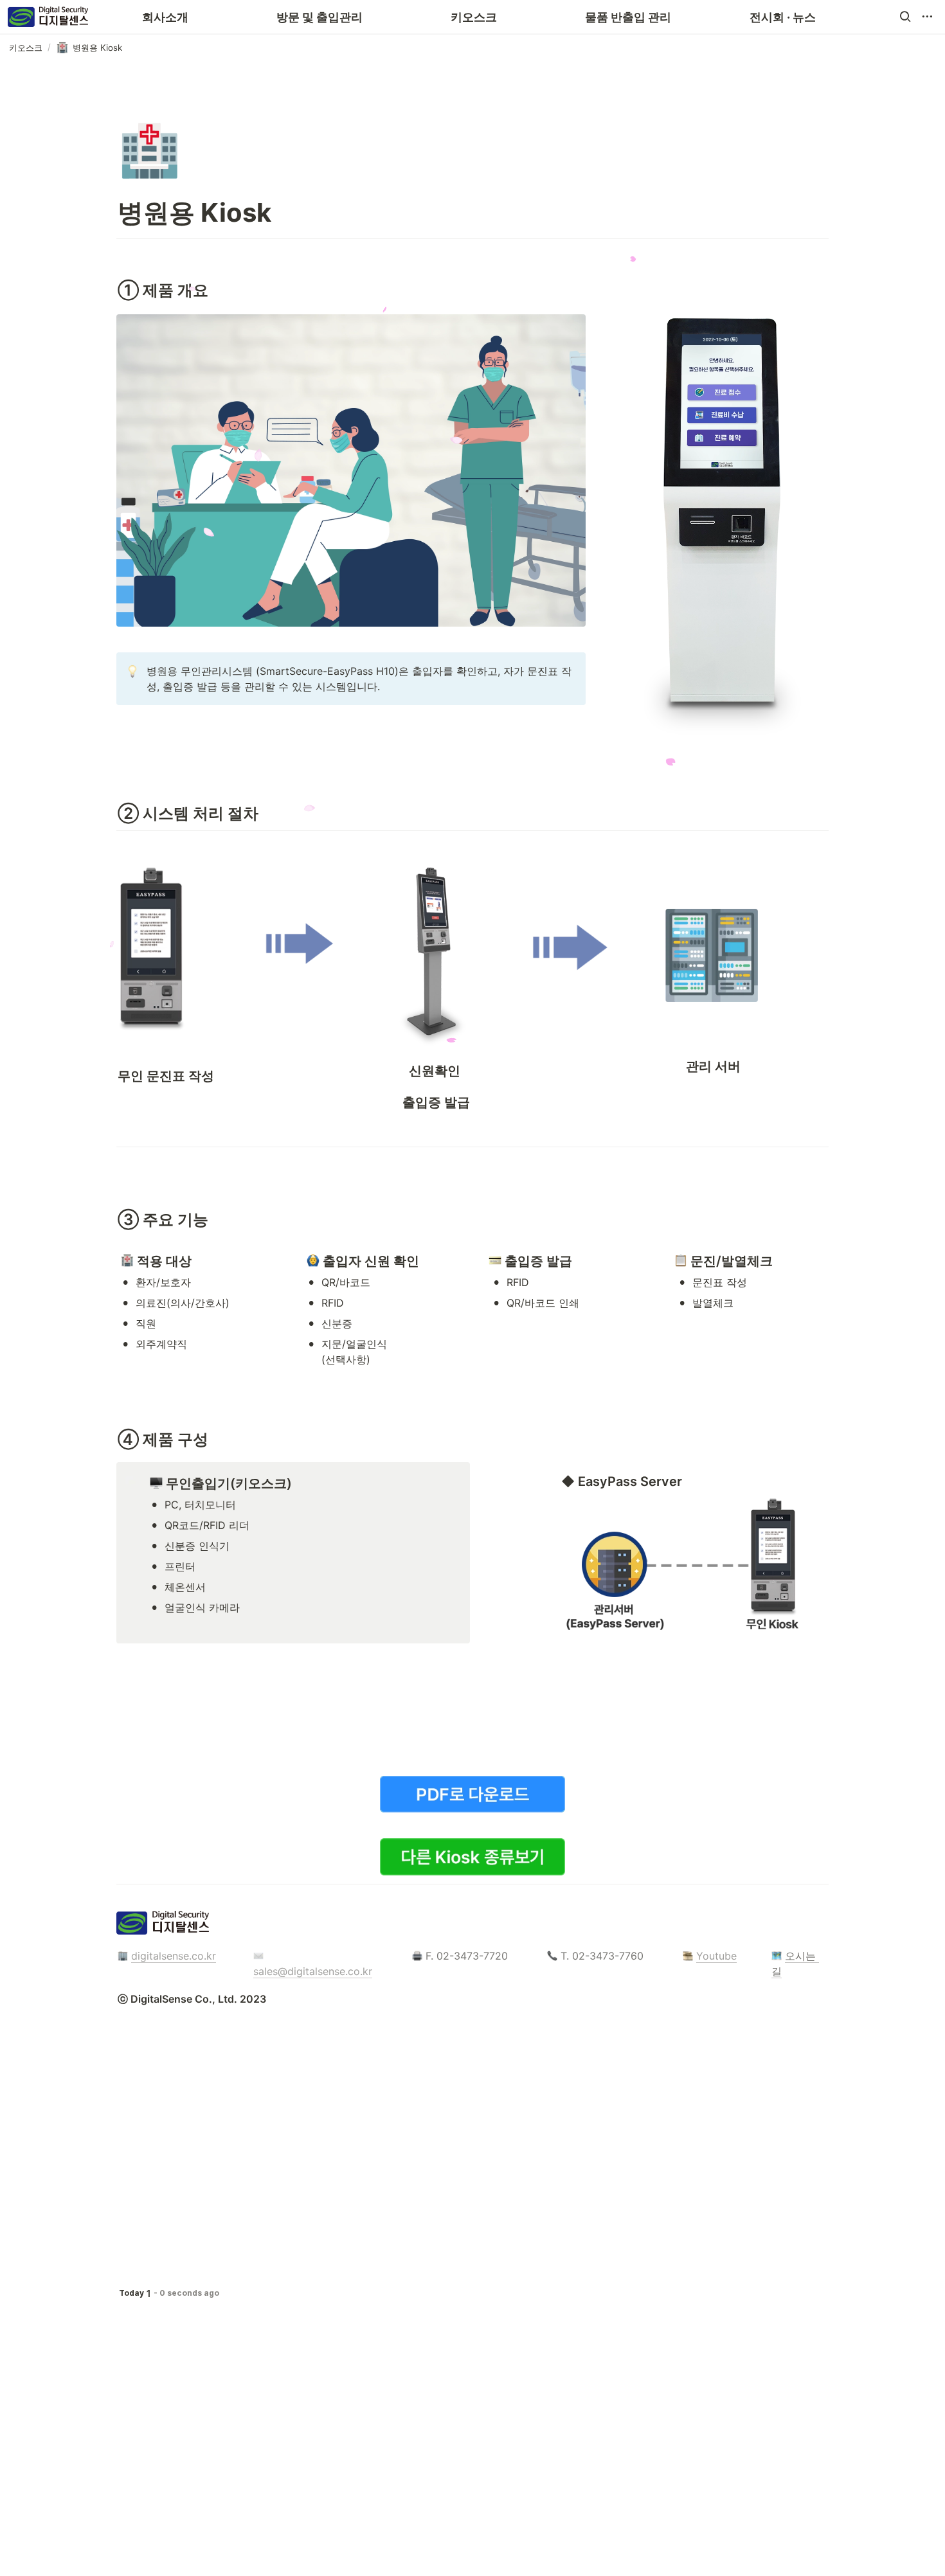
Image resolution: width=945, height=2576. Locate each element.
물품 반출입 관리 (628, 17)
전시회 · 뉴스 (783, 17)
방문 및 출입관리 (319, 17)
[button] (905, 17)
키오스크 (474, 17)
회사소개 (165, 17)
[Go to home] (48, 17)
